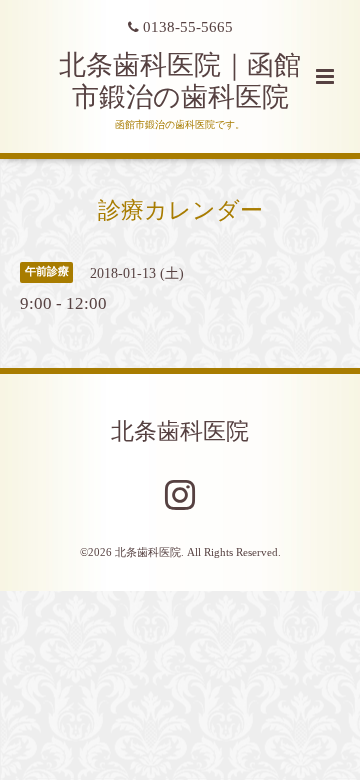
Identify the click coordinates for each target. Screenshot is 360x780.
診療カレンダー (180, 209)
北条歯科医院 (180, 431)
